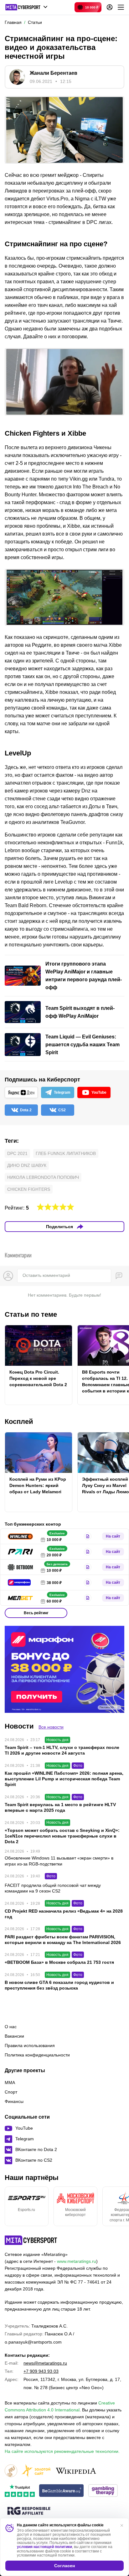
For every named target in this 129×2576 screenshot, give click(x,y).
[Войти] (110, 7)
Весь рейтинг (36, 1613)
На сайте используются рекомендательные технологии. (62, 2451)
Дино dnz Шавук (27, 1165)
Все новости (51, 1727)
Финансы (14, 2101)
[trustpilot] (20, 2491)
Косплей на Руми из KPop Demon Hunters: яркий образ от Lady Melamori (38, 1485)
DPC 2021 (17, 1153)
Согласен (64, 2566)
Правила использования (30, 2045)
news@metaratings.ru (45, 2363)
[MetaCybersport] (31, 2240)
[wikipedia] (76, 2471)
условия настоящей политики (44, 2547)
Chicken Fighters (29, 1189)
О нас (11, 2027)
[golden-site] (36, 2471)
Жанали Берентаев (54, 73)
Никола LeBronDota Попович (43, 1177)
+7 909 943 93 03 (41, 2371)
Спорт (11, 2092)
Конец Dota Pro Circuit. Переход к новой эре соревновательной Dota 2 (38, 1378)
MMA (10, 2083)
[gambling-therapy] (103, 2491)
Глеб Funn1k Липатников (66, 1153)
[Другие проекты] (26, 7)
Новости (19, 1726)
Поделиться (59, 1227)
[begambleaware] (62, 2491)
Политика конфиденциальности (37, 2055)
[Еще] (121, 7)
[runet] (11, 2471)
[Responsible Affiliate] (29, 2511)
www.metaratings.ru (77, 2261)
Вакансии (14, 2036)
